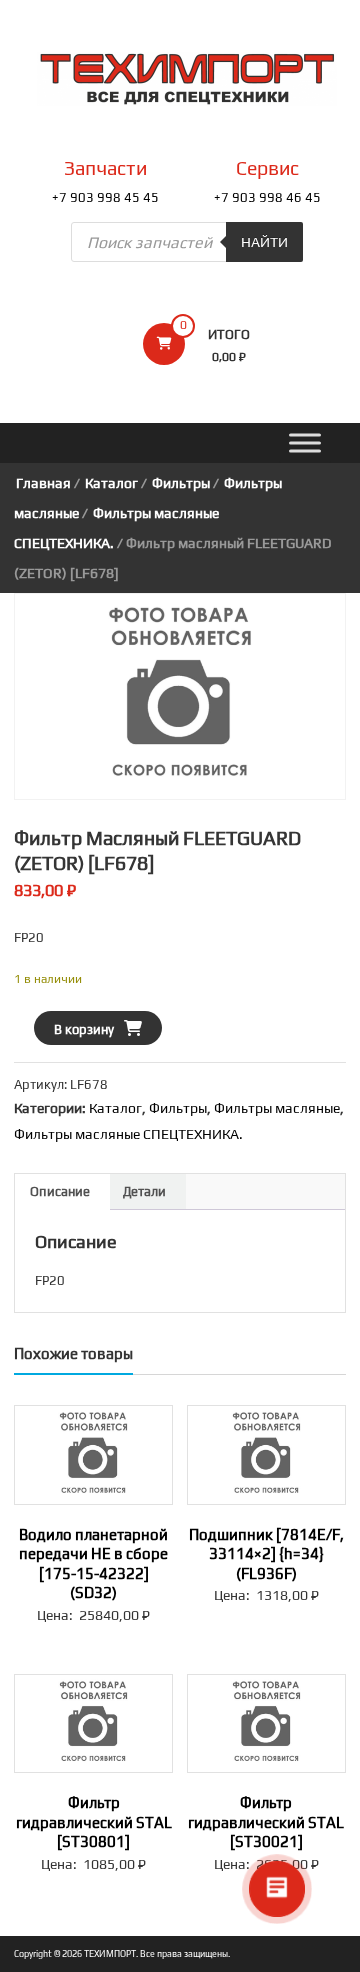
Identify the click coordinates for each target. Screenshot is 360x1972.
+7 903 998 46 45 (267, 197)
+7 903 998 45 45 (105, 197)
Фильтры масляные (277, 1108)
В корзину (84, 1029)
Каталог (111, 483)
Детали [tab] (144, 1191)
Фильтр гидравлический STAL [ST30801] (94, 1822)
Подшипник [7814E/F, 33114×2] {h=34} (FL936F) (266, 1554)
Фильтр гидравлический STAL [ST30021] (266, 1822)
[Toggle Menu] (305, 443)
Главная (43, 483)
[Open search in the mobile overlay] (187, 242)
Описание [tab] (60, 1191)
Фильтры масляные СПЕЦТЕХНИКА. (128, 1134)
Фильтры (181, 483)
